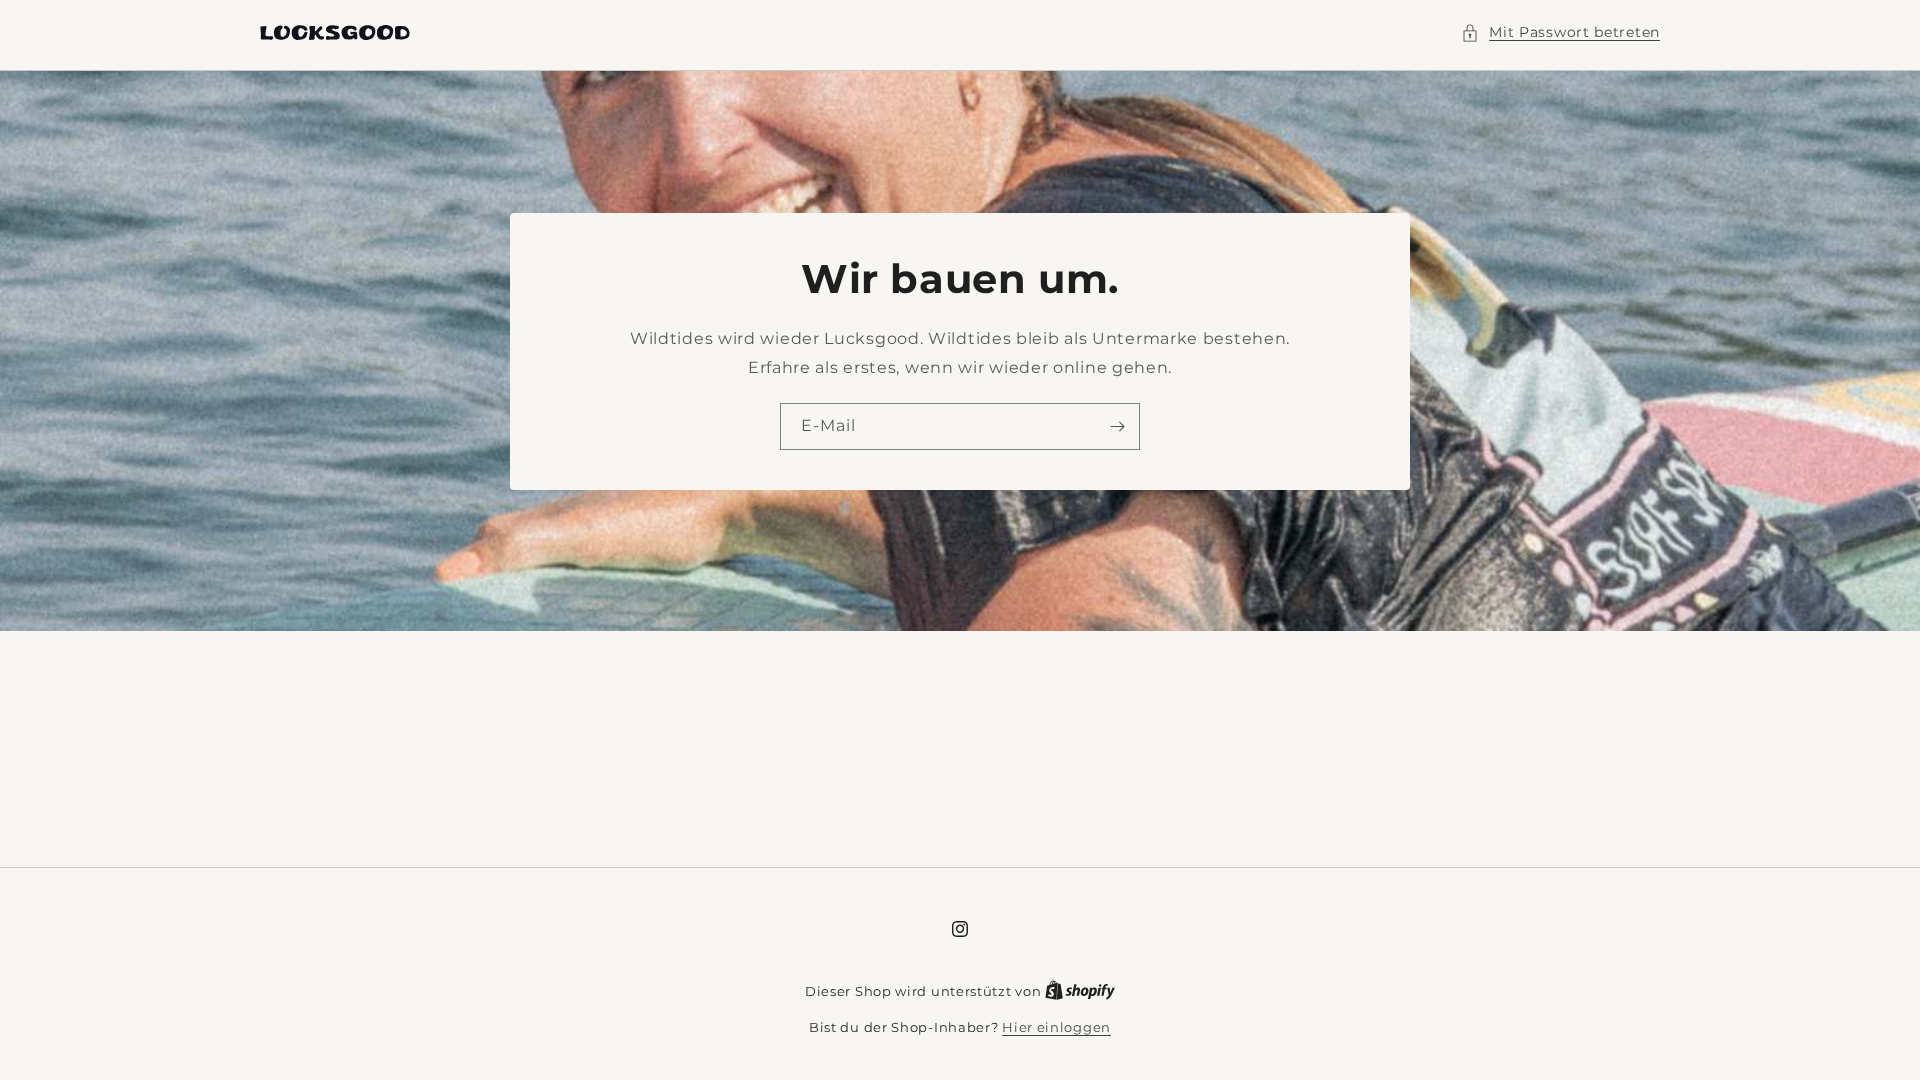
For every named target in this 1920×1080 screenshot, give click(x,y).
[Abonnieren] (1117, 425)
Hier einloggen (1056, 1027)
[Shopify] (1080, 991)
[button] (1560, 32)
